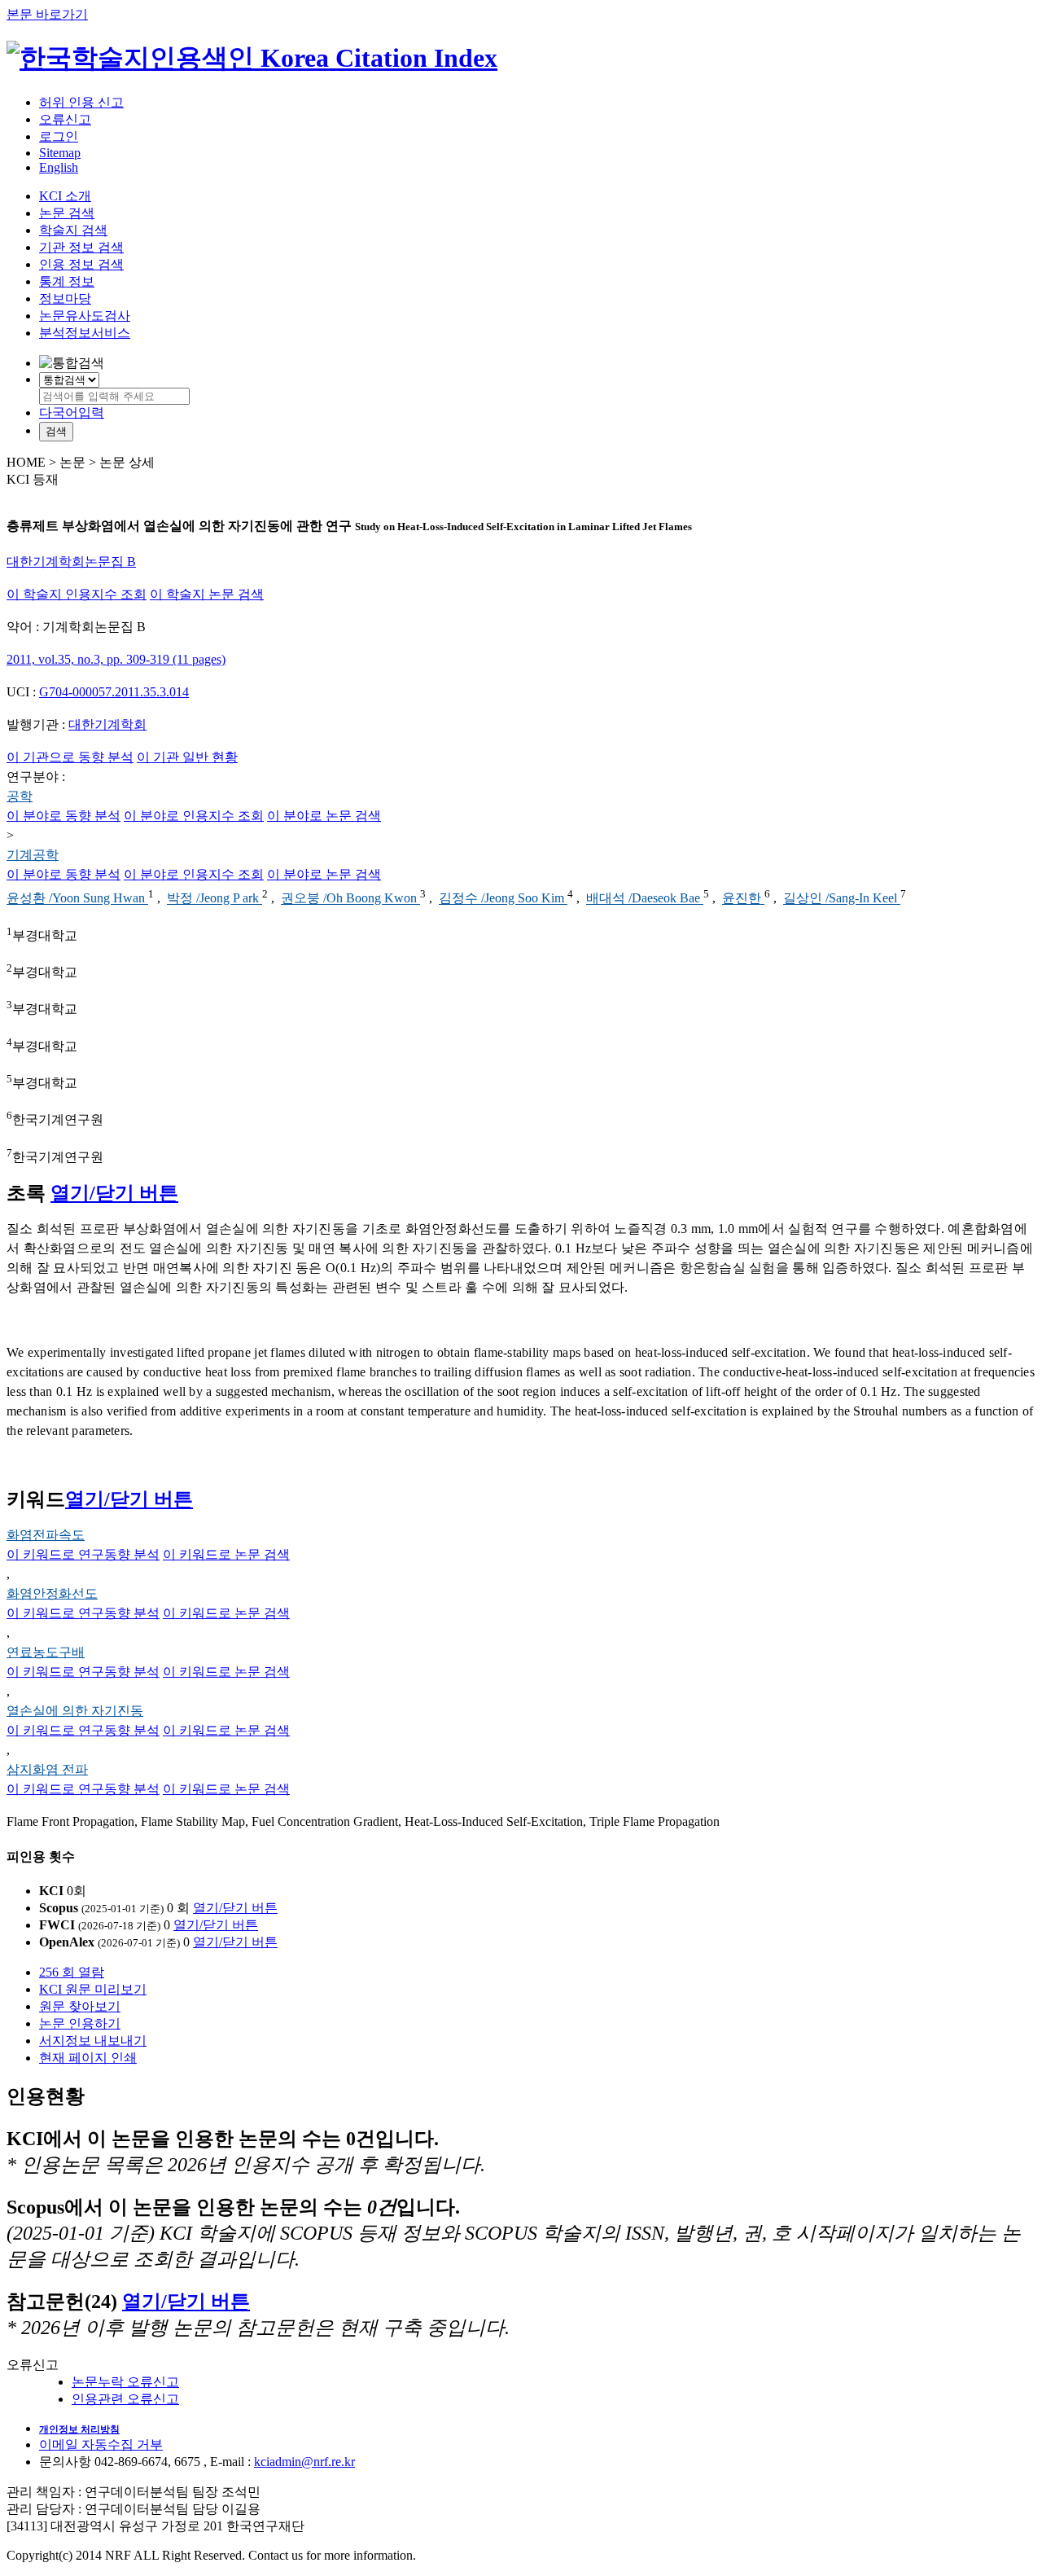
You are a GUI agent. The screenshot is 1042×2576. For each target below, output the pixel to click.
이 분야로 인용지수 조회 (194, 816)
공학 (20, 796)
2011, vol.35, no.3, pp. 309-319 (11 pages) (116, 659)
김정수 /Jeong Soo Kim (503, 899)
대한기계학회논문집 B (71, 562)
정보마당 (65, 298)
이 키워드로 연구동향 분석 (83, 1554)
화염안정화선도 (52, 1593)
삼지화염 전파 (47, 1769)
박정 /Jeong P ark (215, 899)
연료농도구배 (46, 1652)
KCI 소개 (65, 196)
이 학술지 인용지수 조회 (77, 594)
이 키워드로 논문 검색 (226, 1554)
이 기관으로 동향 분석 (70, 757)
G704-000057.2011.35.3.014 (114, 692)
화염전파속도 (46, 1535)
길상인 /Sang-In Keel (842, 899)
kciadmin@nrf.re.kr (304, 2462)
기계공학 (33, 855)
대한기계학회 (107, 724)
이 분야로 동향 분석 (63, 816)
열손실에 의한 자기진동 (75, 1711)
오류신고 (65, 119)
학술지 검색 (73, 230)
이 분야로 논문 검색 (324, 816)
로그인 (59, 136)
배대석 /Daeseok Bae (645, 899)
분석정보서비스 (85, 333)
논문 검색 (67, 213)
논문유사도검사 (85, 316)
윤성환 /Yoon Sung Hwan (77, 899)
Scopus (59, 1908)
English (59, 167)
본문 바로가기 (47, 14)
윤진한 (743, 899)
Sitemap (60, 153)
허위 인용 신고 (81, 102)
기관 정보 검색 (81, 247)
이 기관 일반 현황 (187, 757)
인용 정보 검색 (81, 264)
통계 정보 (67, 281)
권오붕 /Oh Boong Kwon (350, 899)
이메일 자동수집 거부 (101, 2444)
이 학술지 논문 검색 (207, 594)
